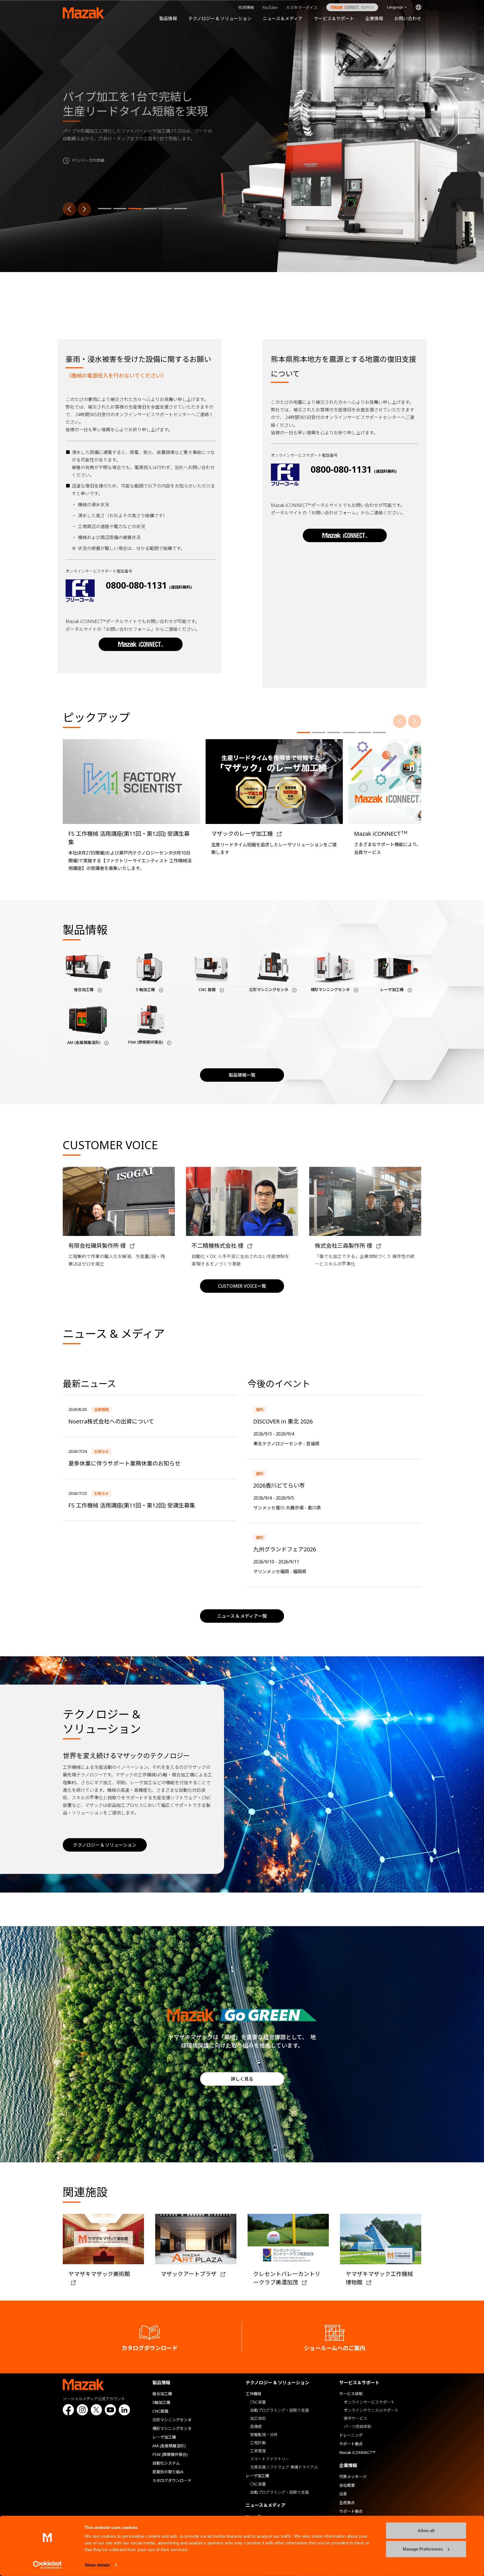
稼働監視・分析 (264, 2435)
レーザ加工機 (164, 2437)
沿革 (343, 2494)
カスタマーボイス (302, 7)
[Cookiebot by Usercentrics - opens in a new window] (47, 2565)
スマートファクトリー (270, 2459)
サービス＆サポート (334, 18)
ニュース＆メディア (283, 18)
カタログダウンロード (172, 2480)
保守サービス (355, 2418)
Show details (97, 2565)
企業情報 (374, 18)
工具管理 (258, 2451)
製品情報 (168, 18)
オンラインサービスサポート (369, 2402)
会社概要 (347, 2485)
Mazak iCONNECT (348, 7)
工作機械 (253, 2394)
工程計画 (258, 2443)
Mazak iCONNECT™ (357, 2452)
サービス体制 (351, 2394)
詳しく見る (242, 2079)
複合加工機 (162, 2394)
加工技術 (258, 2418)
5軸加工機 (161, 2402)
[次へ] (84, 209)
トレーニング (351, 2435)
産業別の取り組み (168, 2472)
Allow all (426, 2531)
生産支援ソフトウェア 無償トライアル (284, 2467)
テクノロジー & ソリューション (220, 18)
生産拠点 (347, 2503)
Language (395, 7)
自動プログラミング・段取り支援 (280, 2410)
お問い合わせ (408, 18)
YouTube (270, 7)
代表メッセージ (353, 2477)
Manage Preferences (423, 2549)
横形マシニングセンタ (172, 2428)
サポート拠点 (351, 2444)
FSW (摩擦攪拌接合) (170, 2454)
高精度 (256, 2426)
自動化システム (166, 2463)
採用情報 (246, 7)
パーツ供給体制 (357, 2426)
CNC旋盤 (160, 2411)
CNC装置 (258, 2402)
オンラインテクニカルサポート (371, 2410)
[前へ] (69, 209)
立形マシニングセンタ (172, 2420)
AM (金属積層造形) (169, 2446)
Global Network (418, 7)
